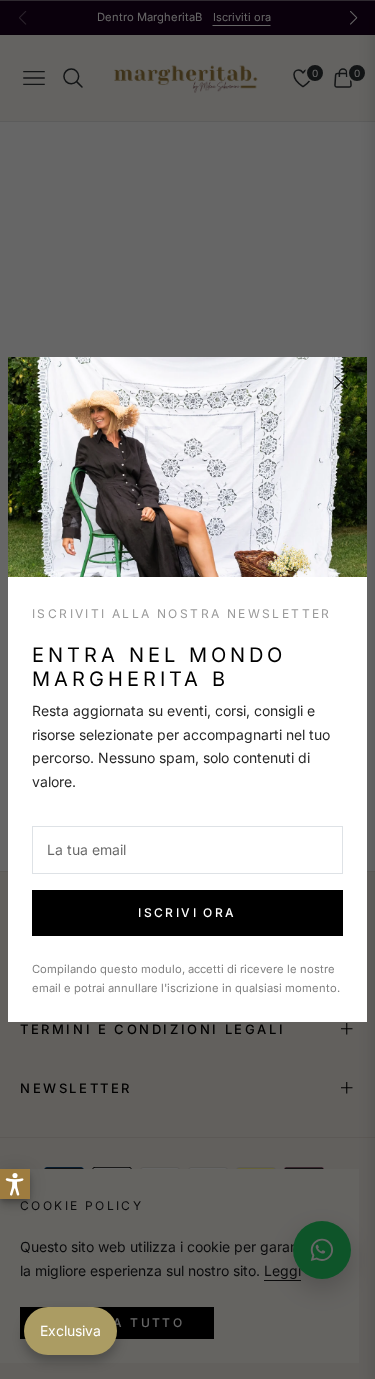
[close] (341, 383)
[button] (15, 1184)
